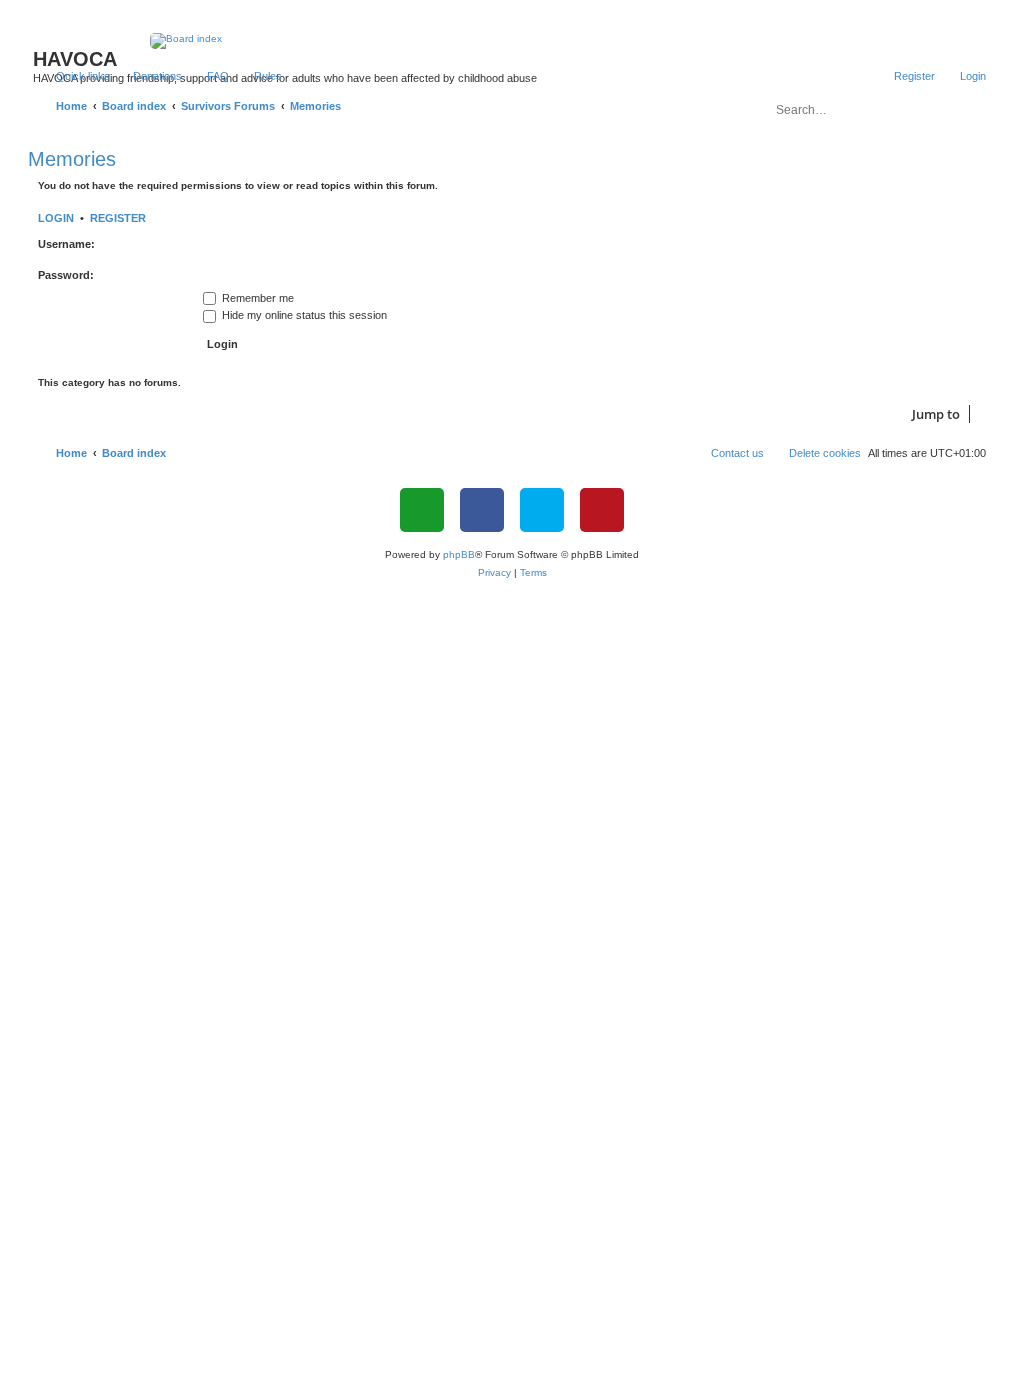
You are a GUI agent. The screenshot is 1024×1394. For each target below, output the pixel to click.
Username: (66, 244)
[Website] (422, 510)
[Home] (512, 41)
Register (118, 218)
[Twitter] (542, 510)
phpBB (459, 554)
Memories (72, 159)
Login (56, 218)
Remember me (256, 298)
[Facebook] (482, 510)
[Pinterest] (602, 510)
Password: (66, 275)
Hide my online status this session (303, 315)
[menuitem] (148, 76)
